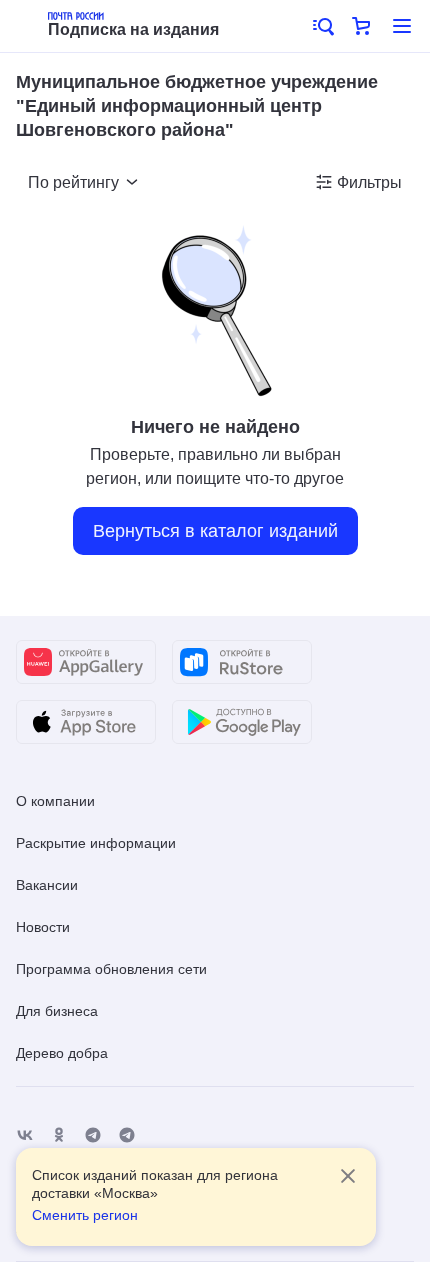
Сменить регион (85, 1215)
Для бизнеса (57, 1011)
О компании (55, 801)
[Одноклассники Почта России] (59, 1135)
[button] (322, 26)
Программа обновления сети (111, 969)
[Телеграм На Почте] (93, 1135)
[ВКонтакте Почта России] (25, 1135)
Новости (43, 927)
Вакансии (47, 885)
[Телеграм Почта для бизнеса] (127, 1135)
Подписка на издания (133, 29)
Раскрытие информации (96, 843)
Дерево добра (62, 1053)
